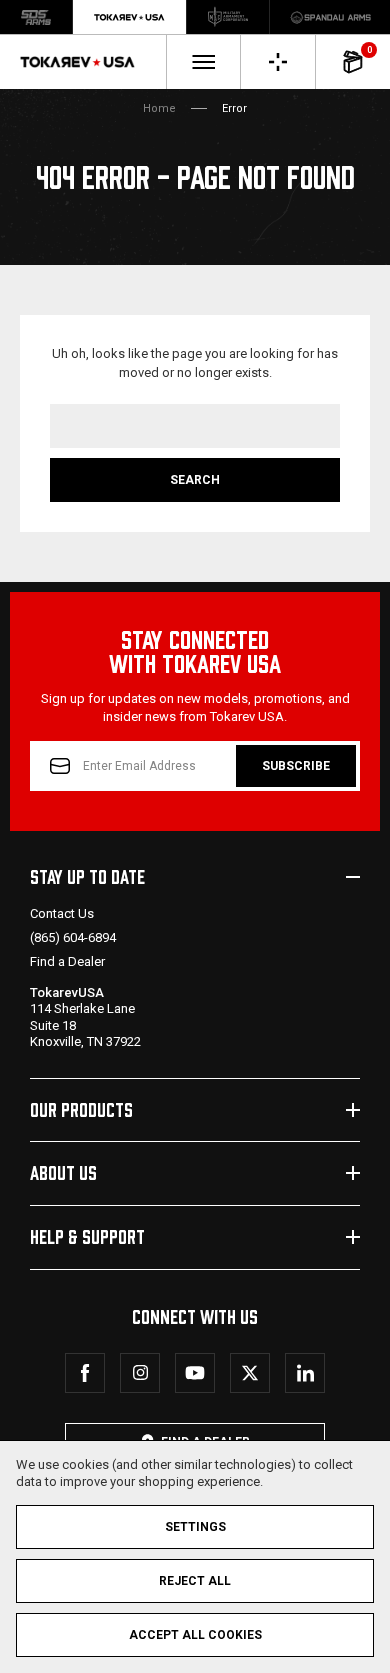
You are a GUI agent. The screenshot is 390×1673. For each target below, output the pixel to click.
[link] (36, 17)
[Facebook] (85, 1373)
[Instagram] (140, 1373)
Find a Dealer (67, 961)
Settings (195, 1527)
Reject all (195, 1581)
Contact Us (62, 913)
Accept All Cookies (195, 1635)
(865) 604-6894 (73, 937)
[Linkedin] (305, 1373)
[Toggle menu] (203, 62)
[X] (250, 1373)
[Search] (278, 62)
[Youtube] (195, 1373)
